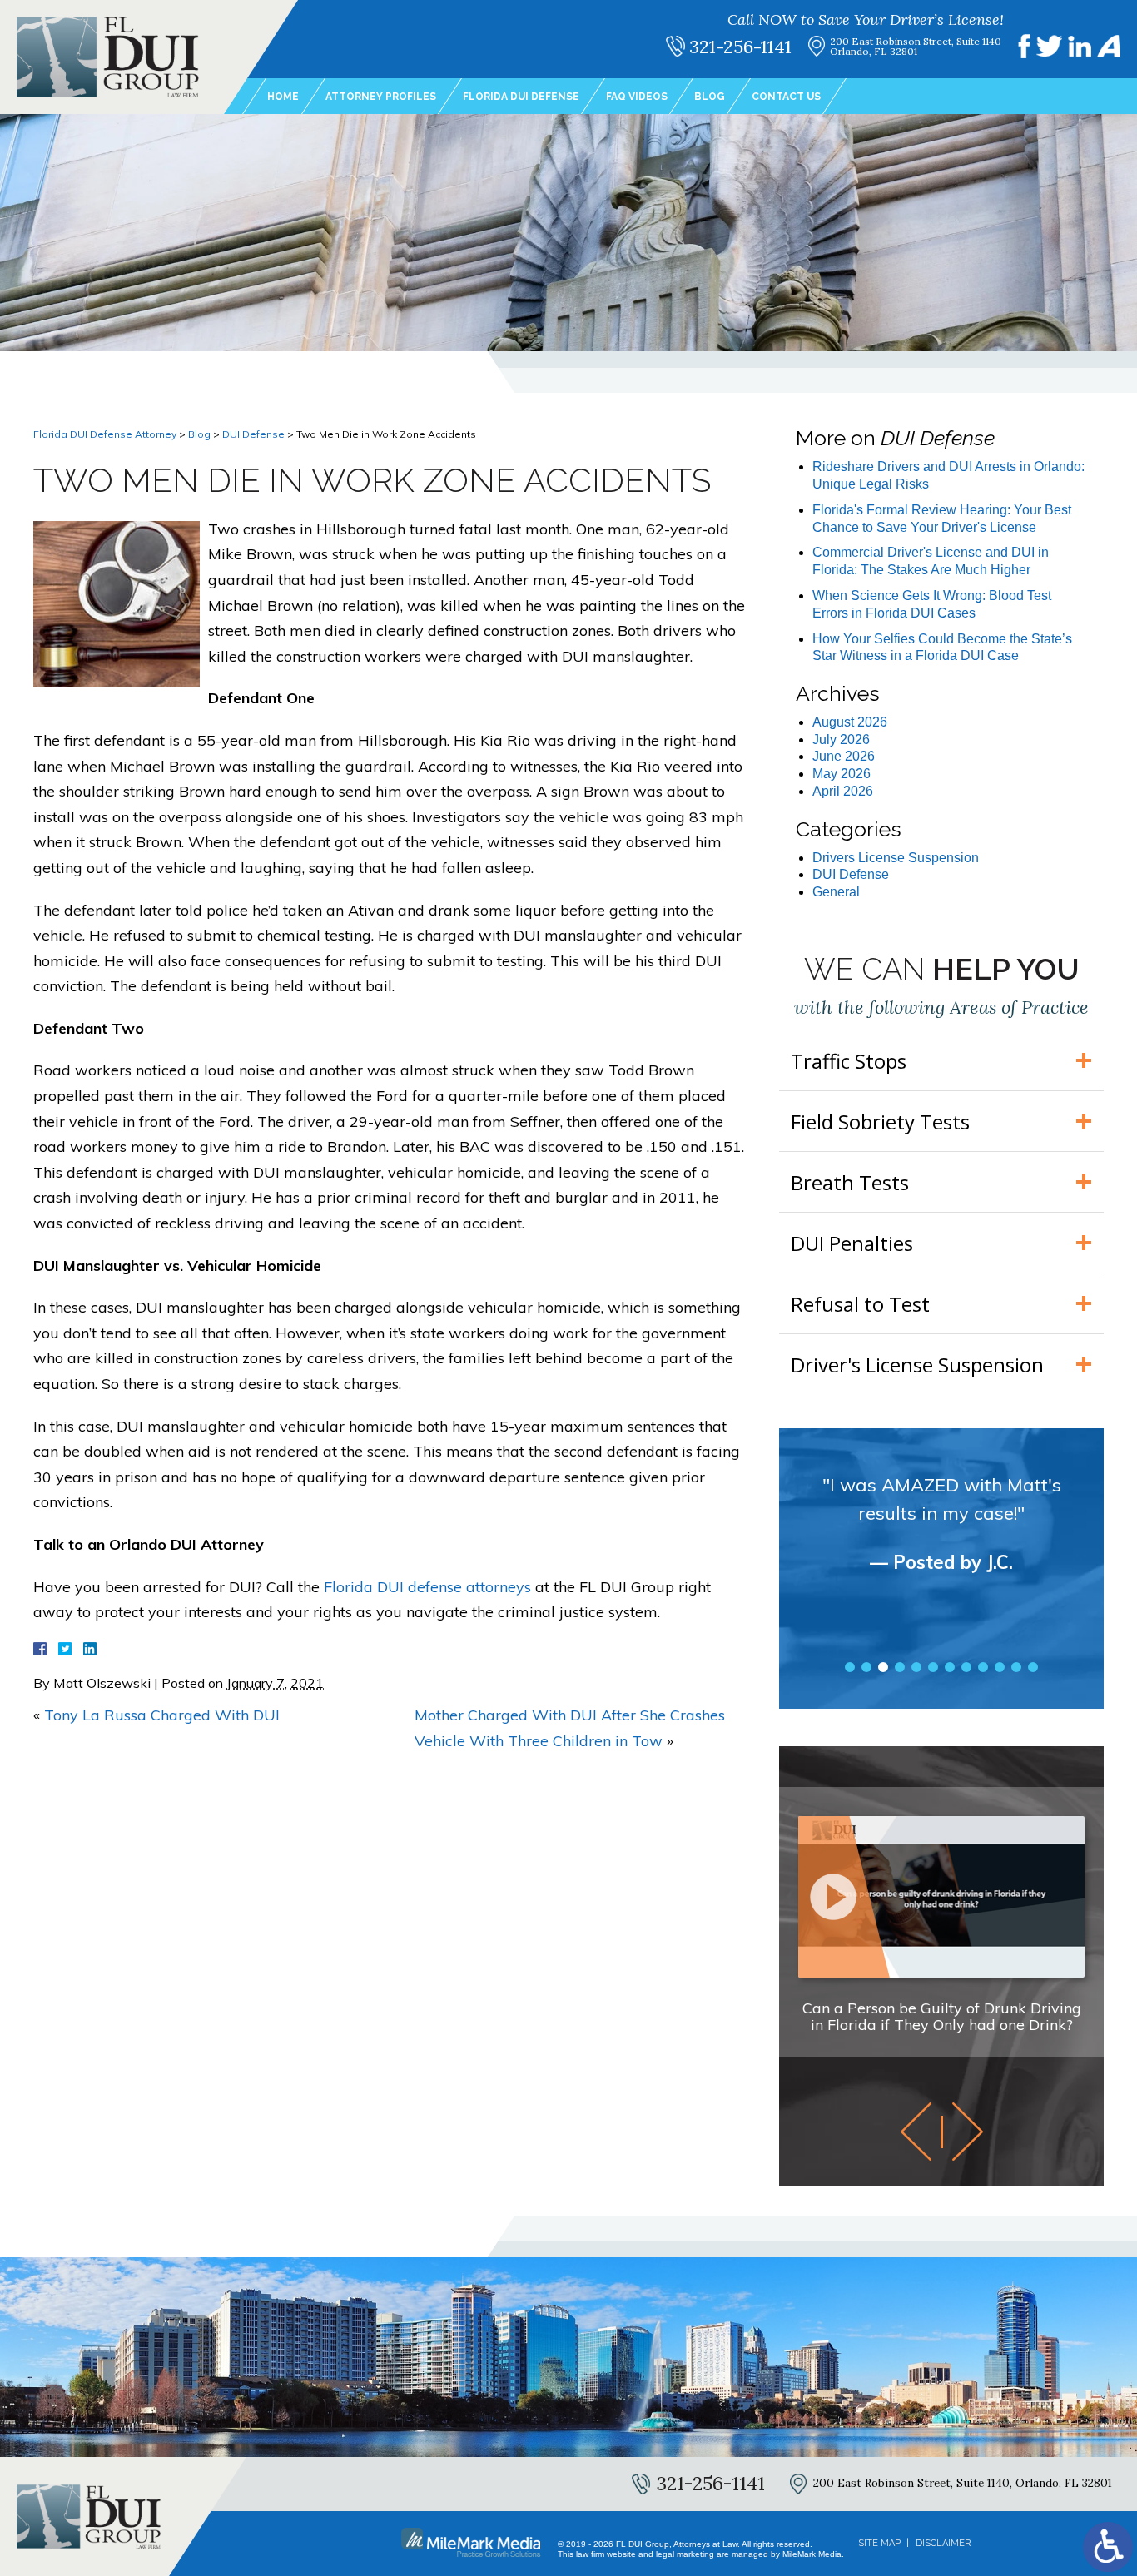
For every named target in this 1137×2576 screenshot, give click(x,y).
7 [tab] (950, 1667)
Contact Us (786, 97)
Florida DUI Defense (521, 97)
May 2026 (842, 774)
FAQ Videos (637, 97)
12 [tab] (1033, 1667)
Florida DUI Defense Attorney (105, 434)
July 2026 (841, 740)
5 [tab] (916, 1667)
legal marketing (685, 2554)
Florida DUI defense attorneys (427, 1587)
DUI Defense (253, 434)
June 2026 (844, 756)
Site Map (879, 2543)
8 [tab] (966, 1667)
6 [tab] (933, 1667)
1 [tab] (850, 1667)
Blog (710, 97)
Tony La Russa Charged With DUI (162, 1715)
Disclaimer (943, 2543)
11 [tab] (1016, 1667)
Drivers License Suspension (896, 858)
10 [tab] (1000, 1667)
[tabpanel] (941, 1538)
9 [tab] (983, 1667)
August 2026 (850, 722)
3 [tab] (883, 1667)
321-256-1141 (740, 47)
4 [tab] (900, 1667)
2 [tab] (866, 1667)
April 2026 (843, 791)
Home (283, 97)
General (836, 892)
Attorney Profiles (381, 97)
